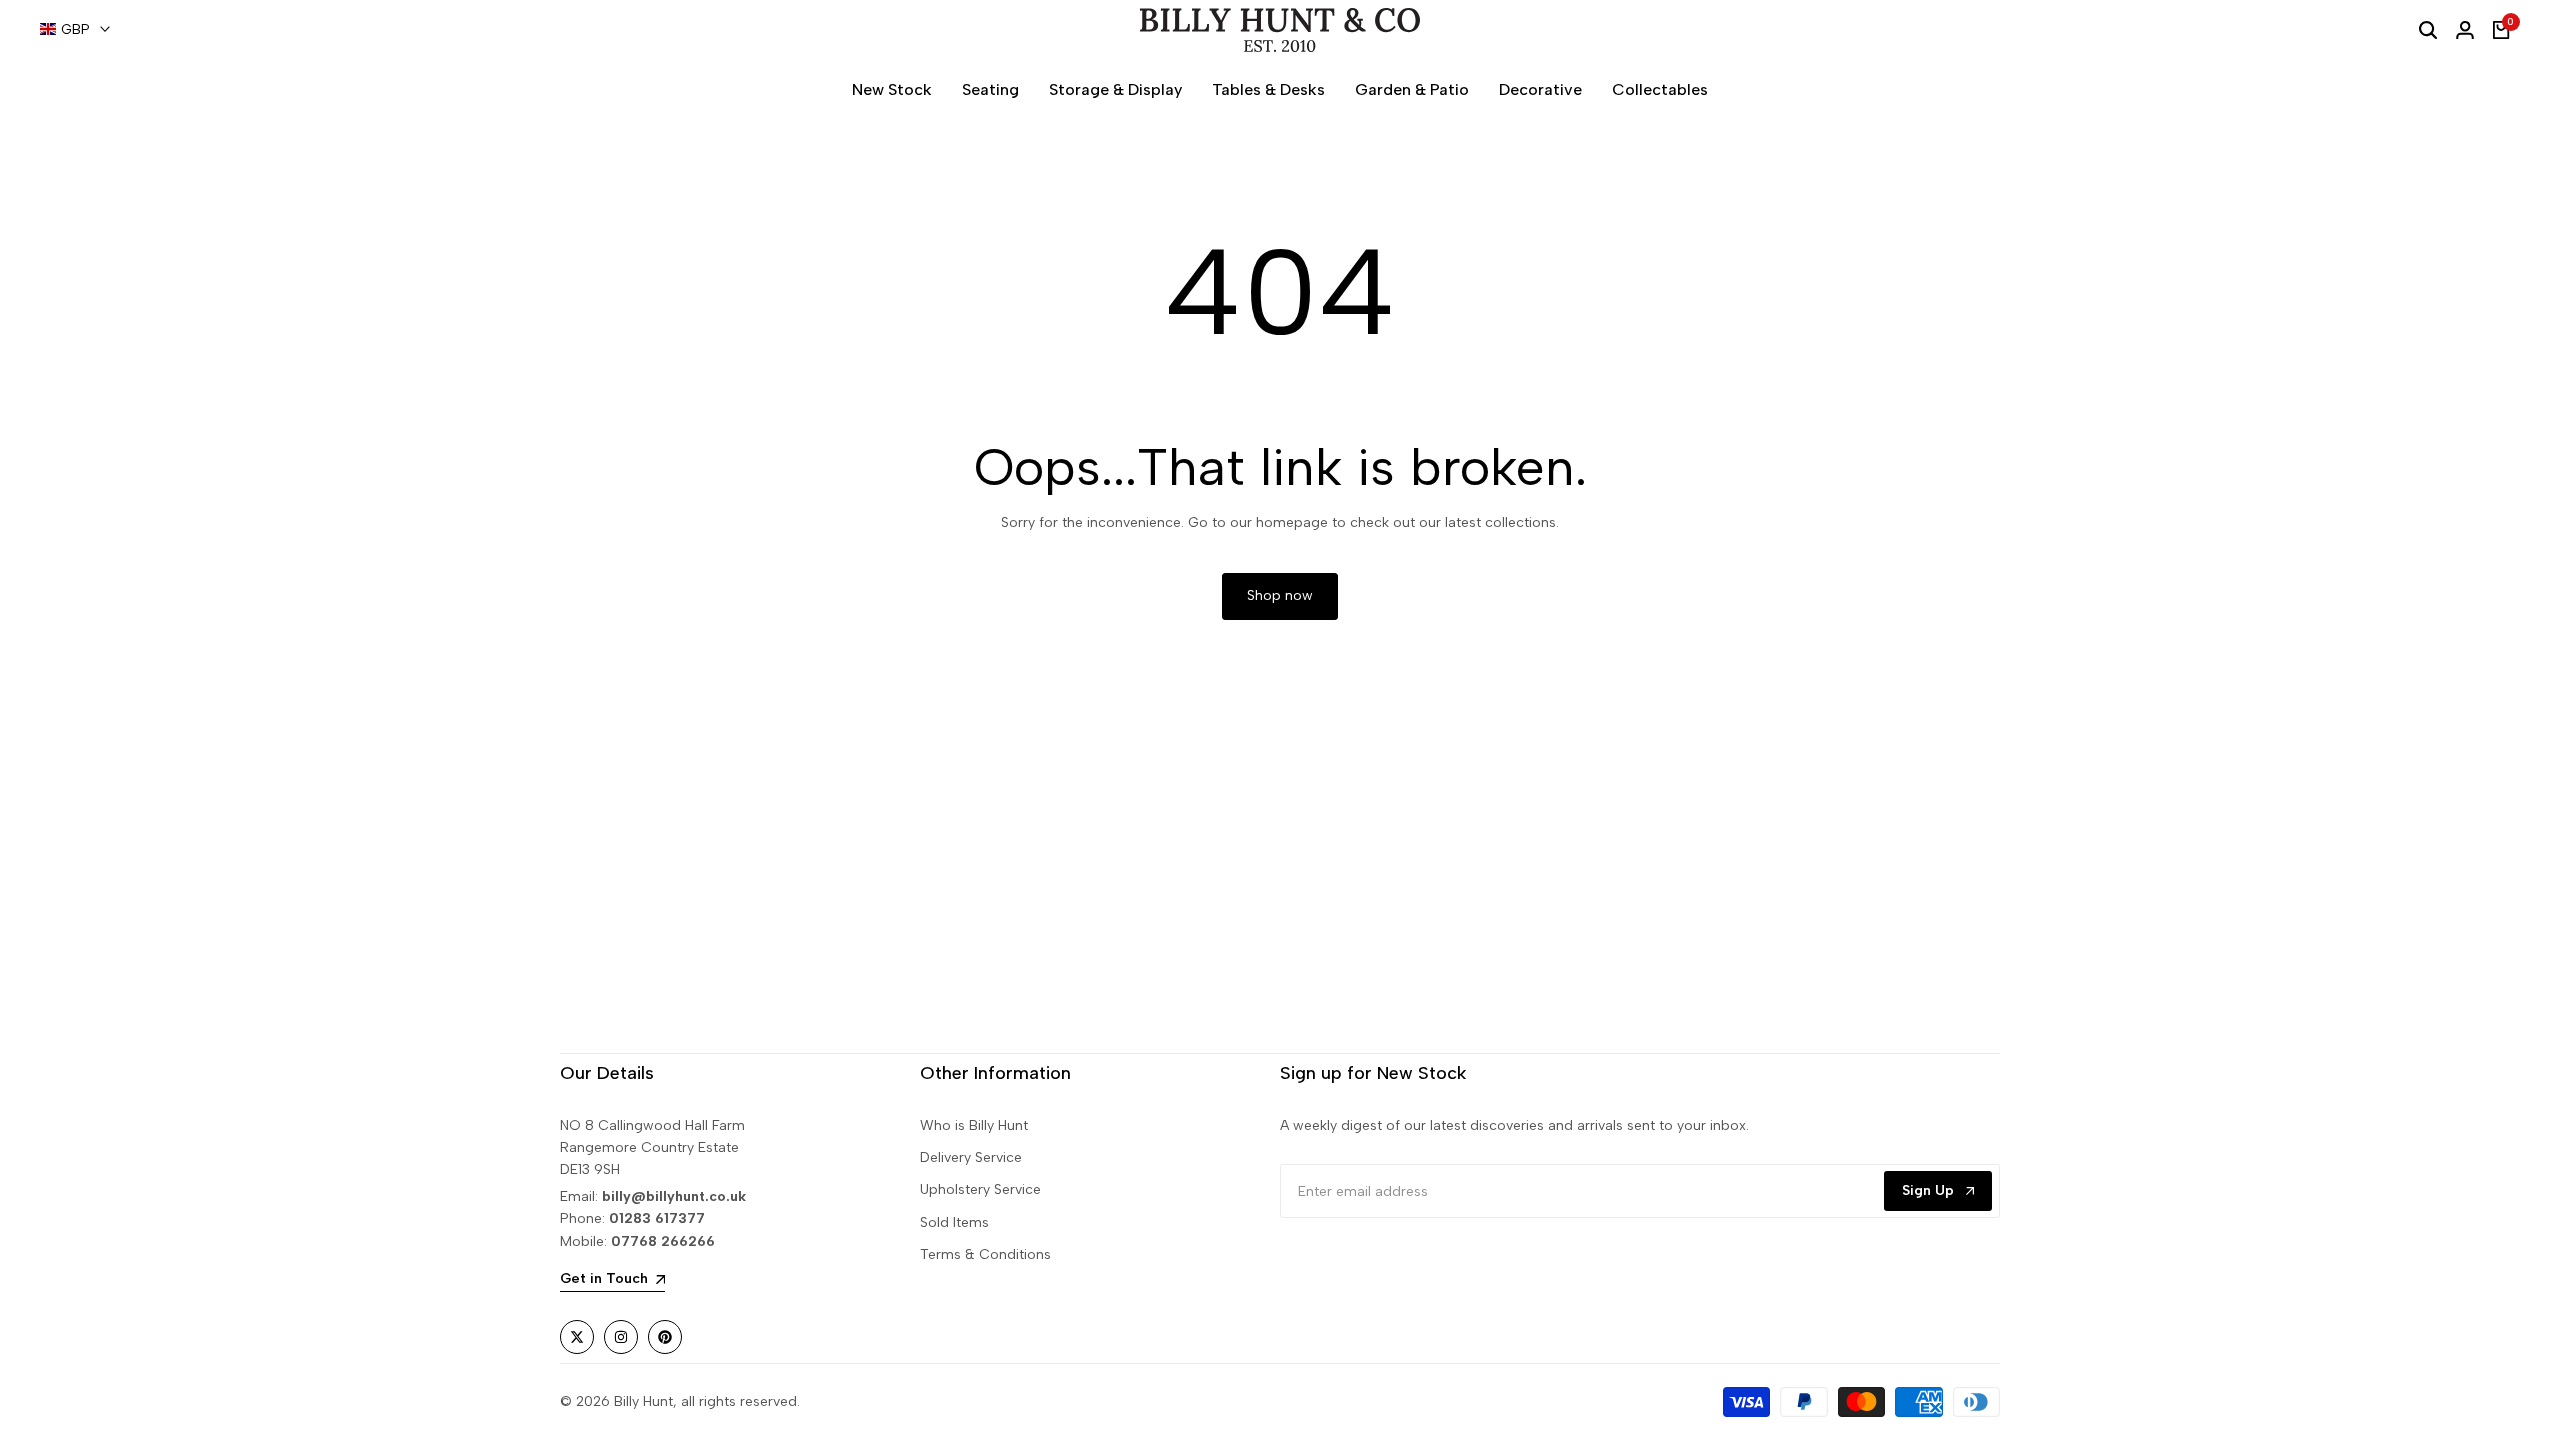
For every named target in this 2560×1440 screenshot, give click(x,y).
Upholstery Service (980, 1189)
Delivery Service (971, 1157)
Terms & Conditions (985, 1254)
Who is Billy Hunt (974, 1125)
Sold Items (954, 1222)
